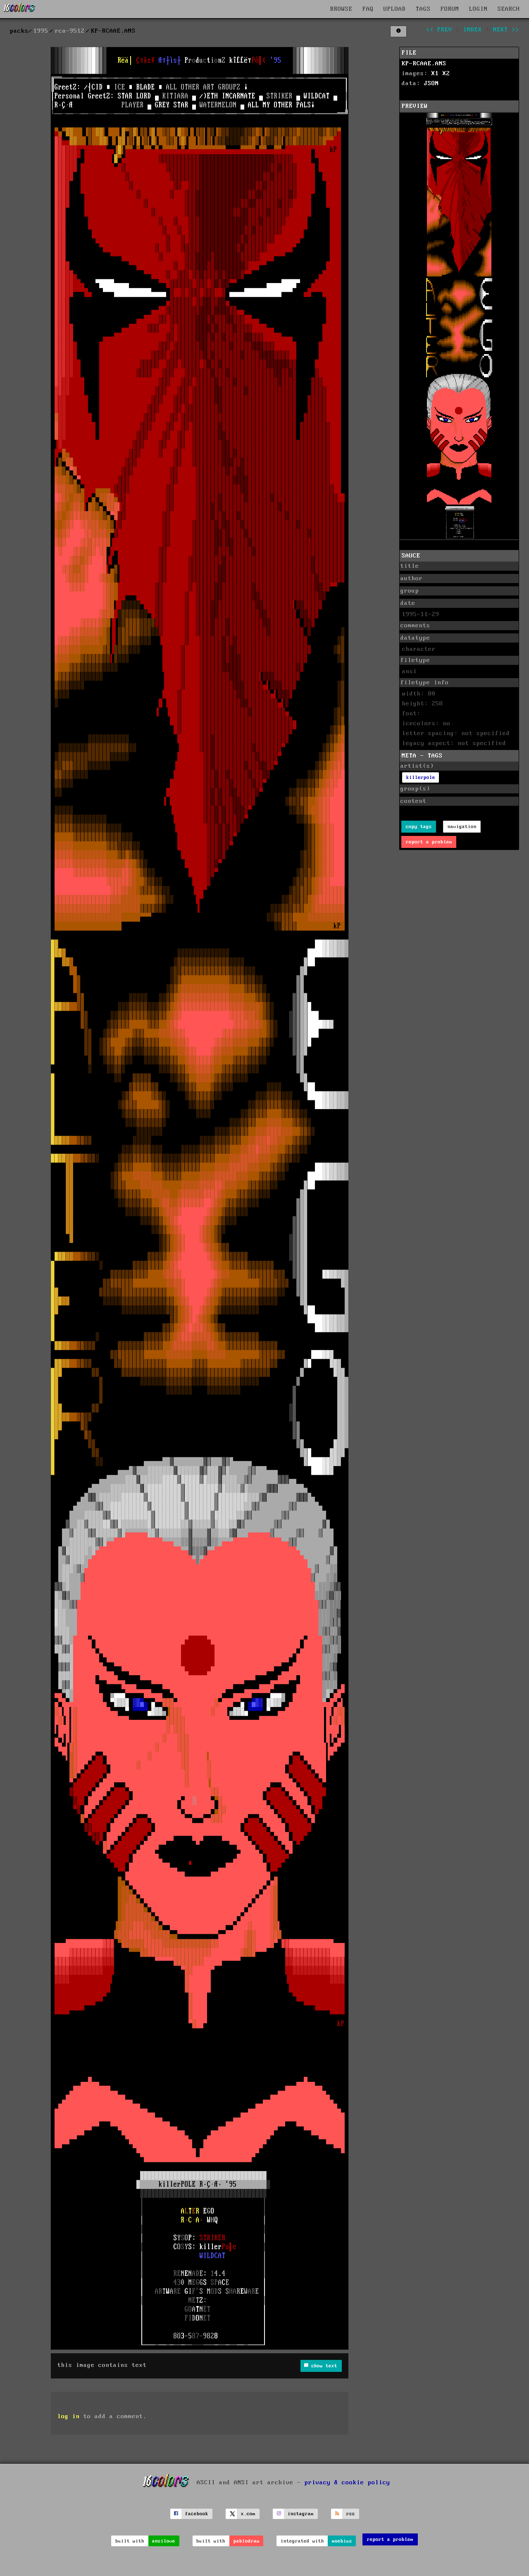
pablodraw (247, 2541)
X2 (446, 74)
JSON (431, 83)
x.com (248, 2514)
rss (351, 2514)
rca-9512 (70, 31)
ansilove (164, 2541)
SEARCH (509, 9)
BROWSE (341, 9)
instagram (301, 2514)
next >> (506, 30)
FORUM (450, 9)
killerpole (421, 777)
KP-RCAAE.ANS (424, 64)
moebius (342, 2541)
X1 (435, 74)
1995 (41, 31)
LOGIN (478, 9)
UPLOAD (395, 9)
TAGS (423, 9)
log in (69, 2416)
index (473, 30)
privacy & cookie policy (347, 2482)
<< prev (439, 30)
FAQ (368, 9)
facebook (197, 2514)
